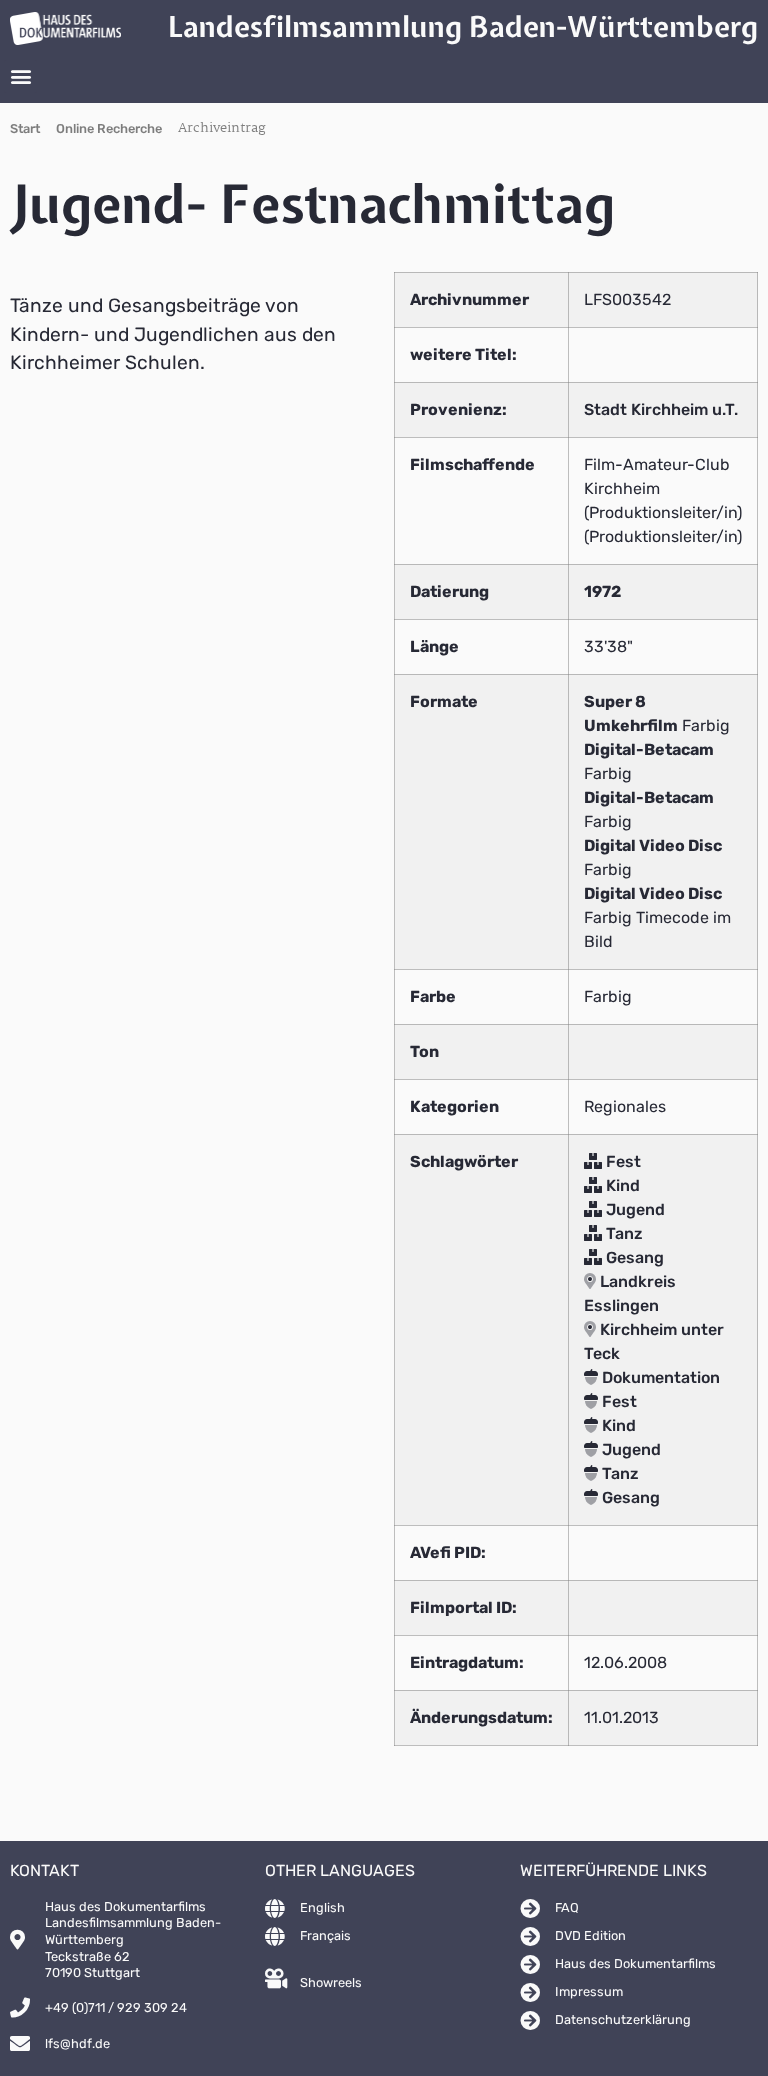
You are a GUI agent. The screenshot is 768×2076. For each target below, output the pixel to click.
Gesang (633, 1257)
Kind (621, 1185)
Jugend (633, 1209)
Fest (621, 1161)
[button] (20, 76)
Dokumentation (659, 1377)
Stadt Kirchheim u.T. (661, 409)
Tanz (622, 1233)
